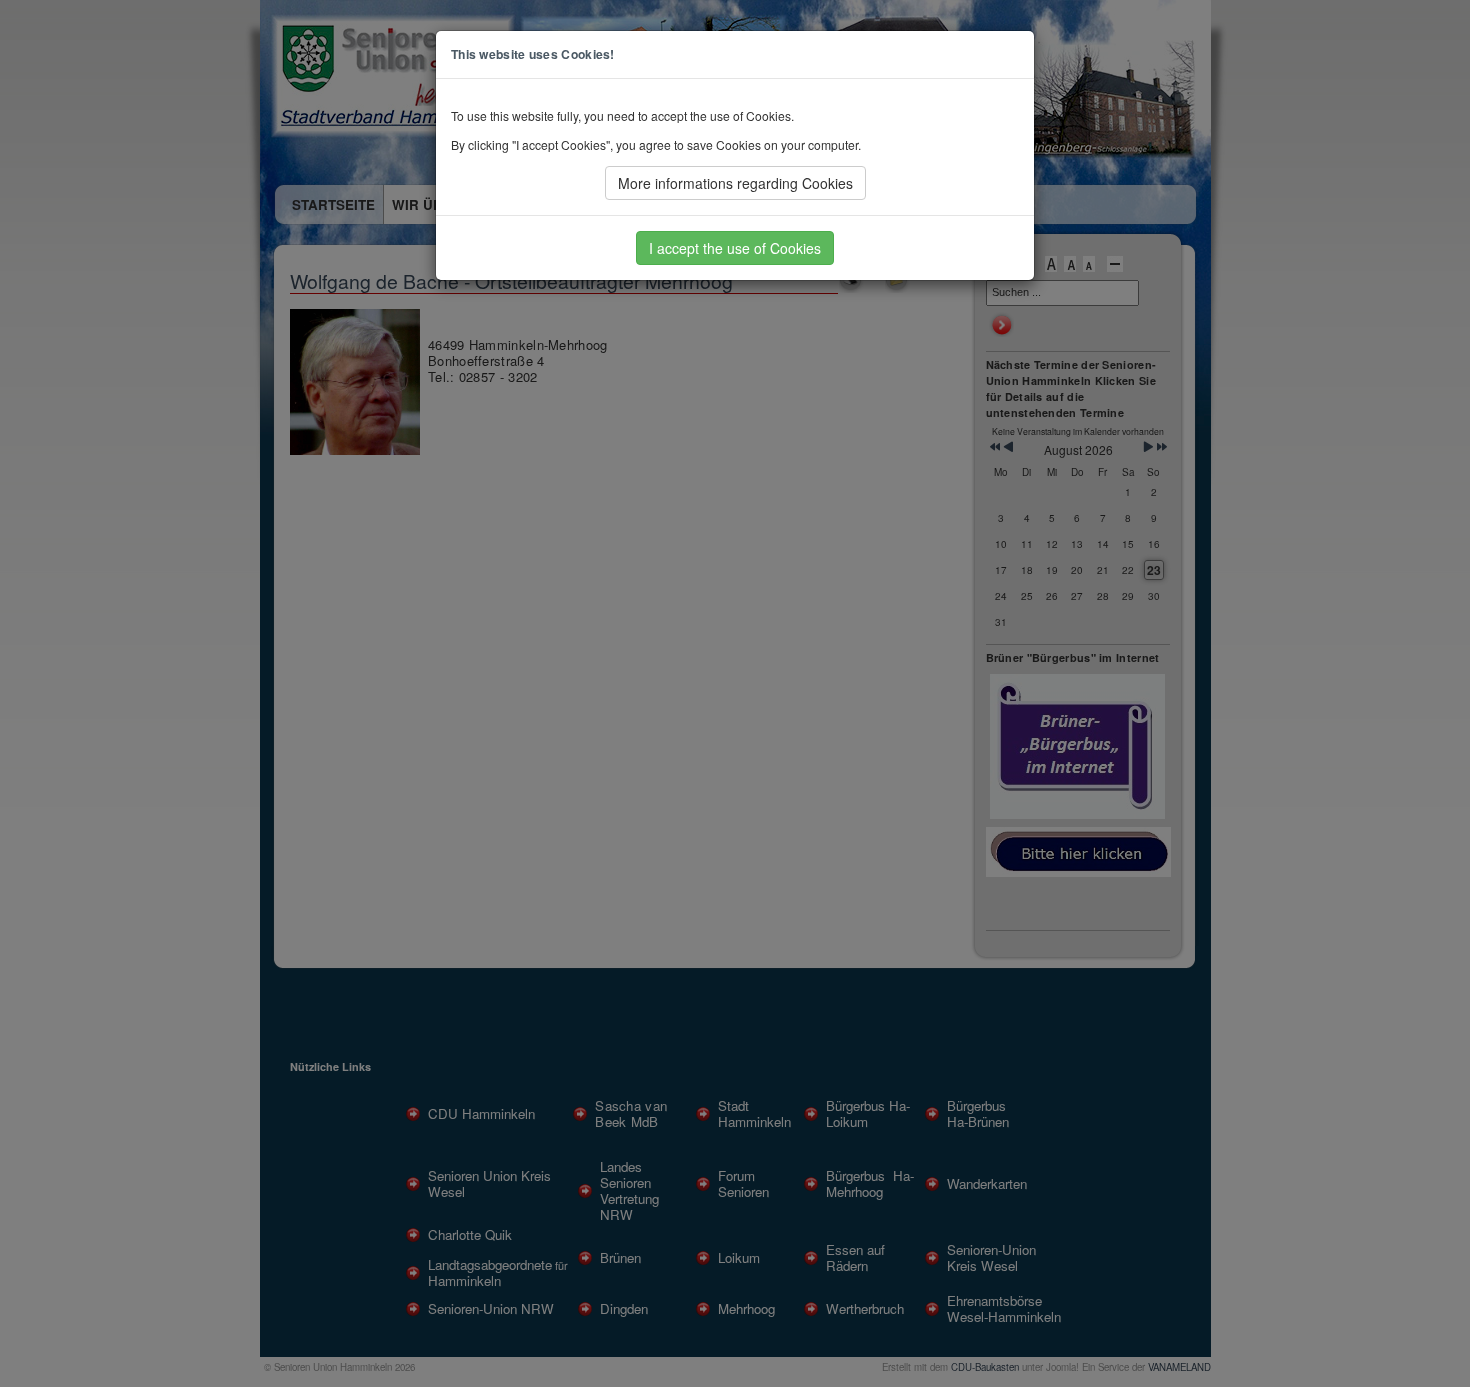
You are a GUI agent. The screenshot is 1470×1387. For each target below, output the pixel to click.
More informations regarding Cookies (735, 183)
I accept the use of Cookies (735, 248)
